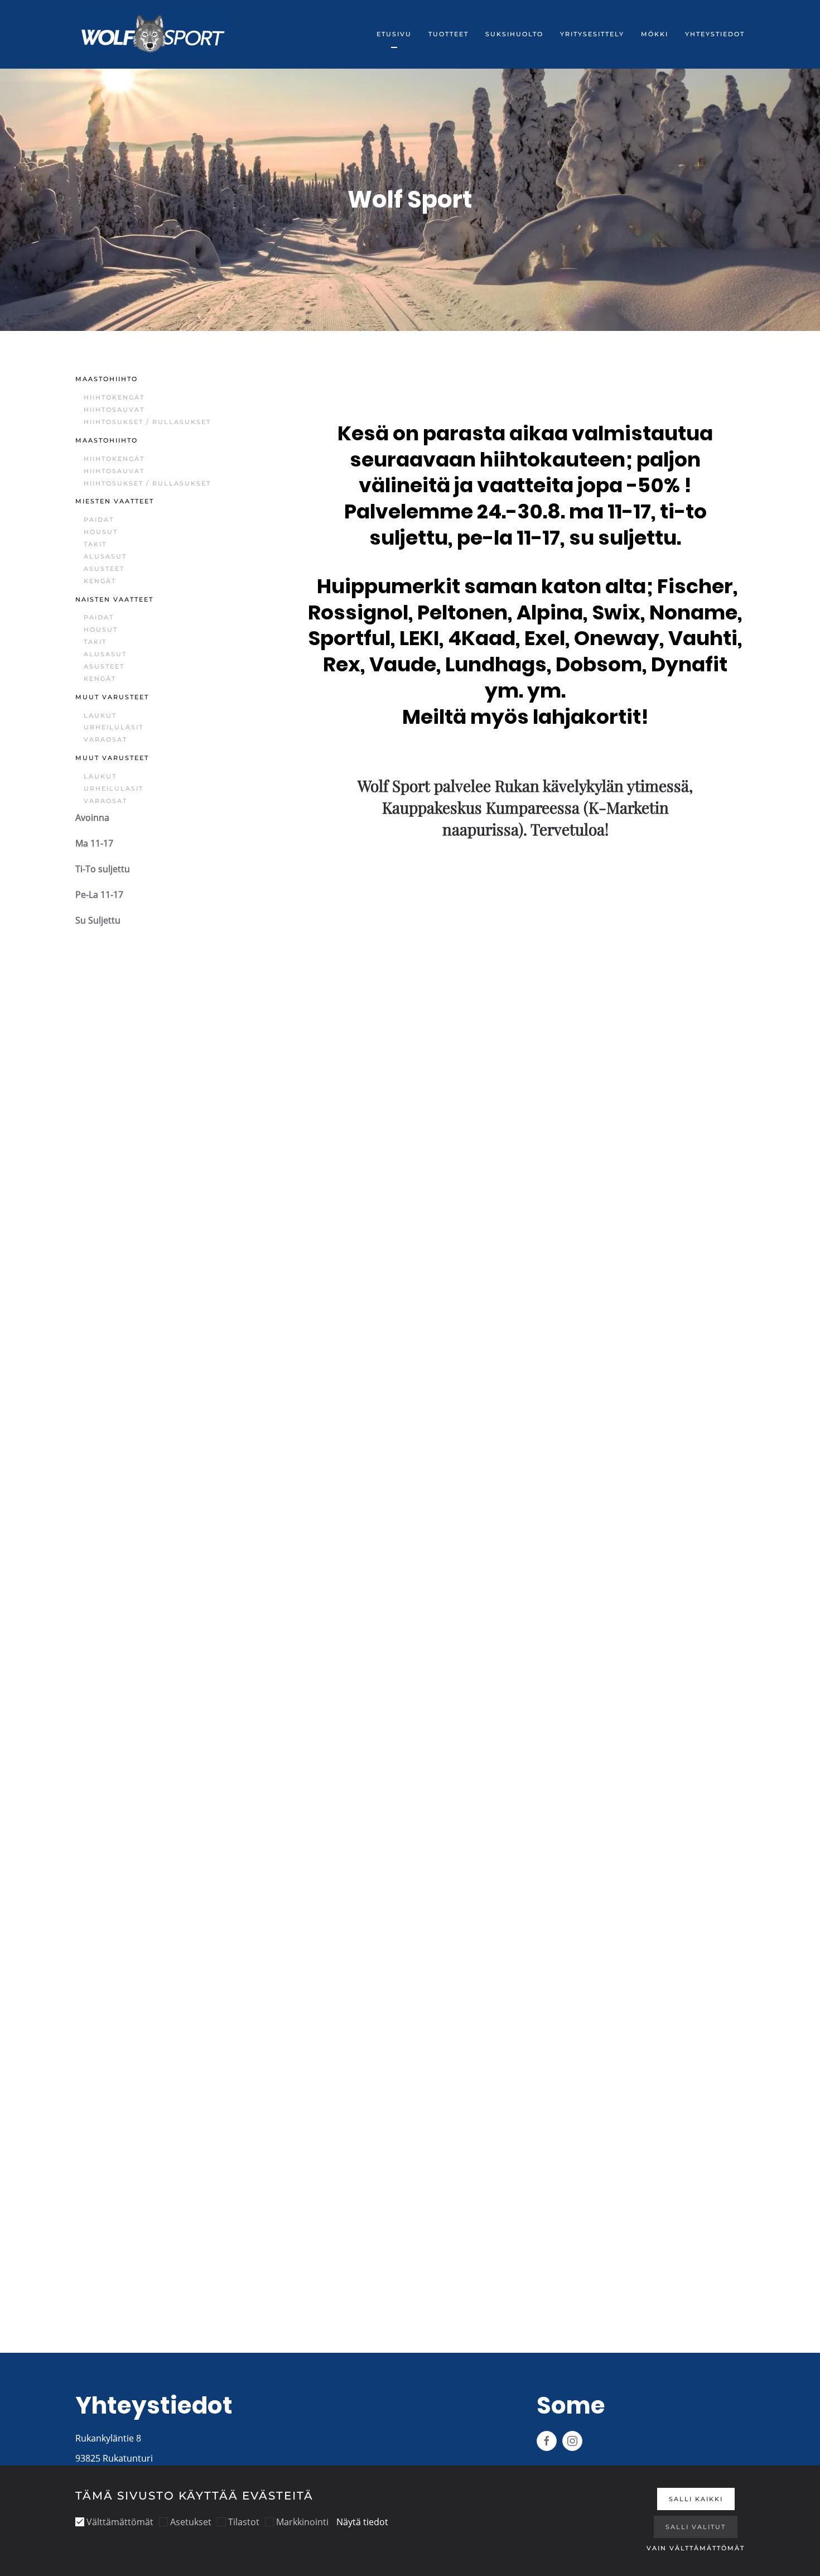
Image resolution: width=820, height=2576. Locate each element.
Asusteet (104, 569)
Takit (95, 544)
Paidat (99, 520)
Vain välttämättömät (696, 2548)
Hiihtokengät (114, 397)
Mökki (655, 34)
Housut (101, 532)
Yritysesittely (592, 34)
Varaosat (105, 739)
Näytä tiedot (362, 2522)
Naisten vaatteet (114, 599)
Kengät (100, 581)
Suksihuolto (514, 34)
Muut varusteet (112, 697)
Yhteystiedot (715, 34)
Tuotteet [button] (448, 34)
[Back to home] (153, 34)
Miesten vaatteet (115, 501)
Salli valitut (696, 2527)
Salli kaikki (696, 2499)
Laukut (100, 715)
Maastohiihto (107, 379)
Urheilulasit (114, 727)
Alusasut (105, 556)
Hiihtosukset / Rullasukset (147, 422)
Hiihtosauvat (114, 410)
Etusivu (394, 34)
